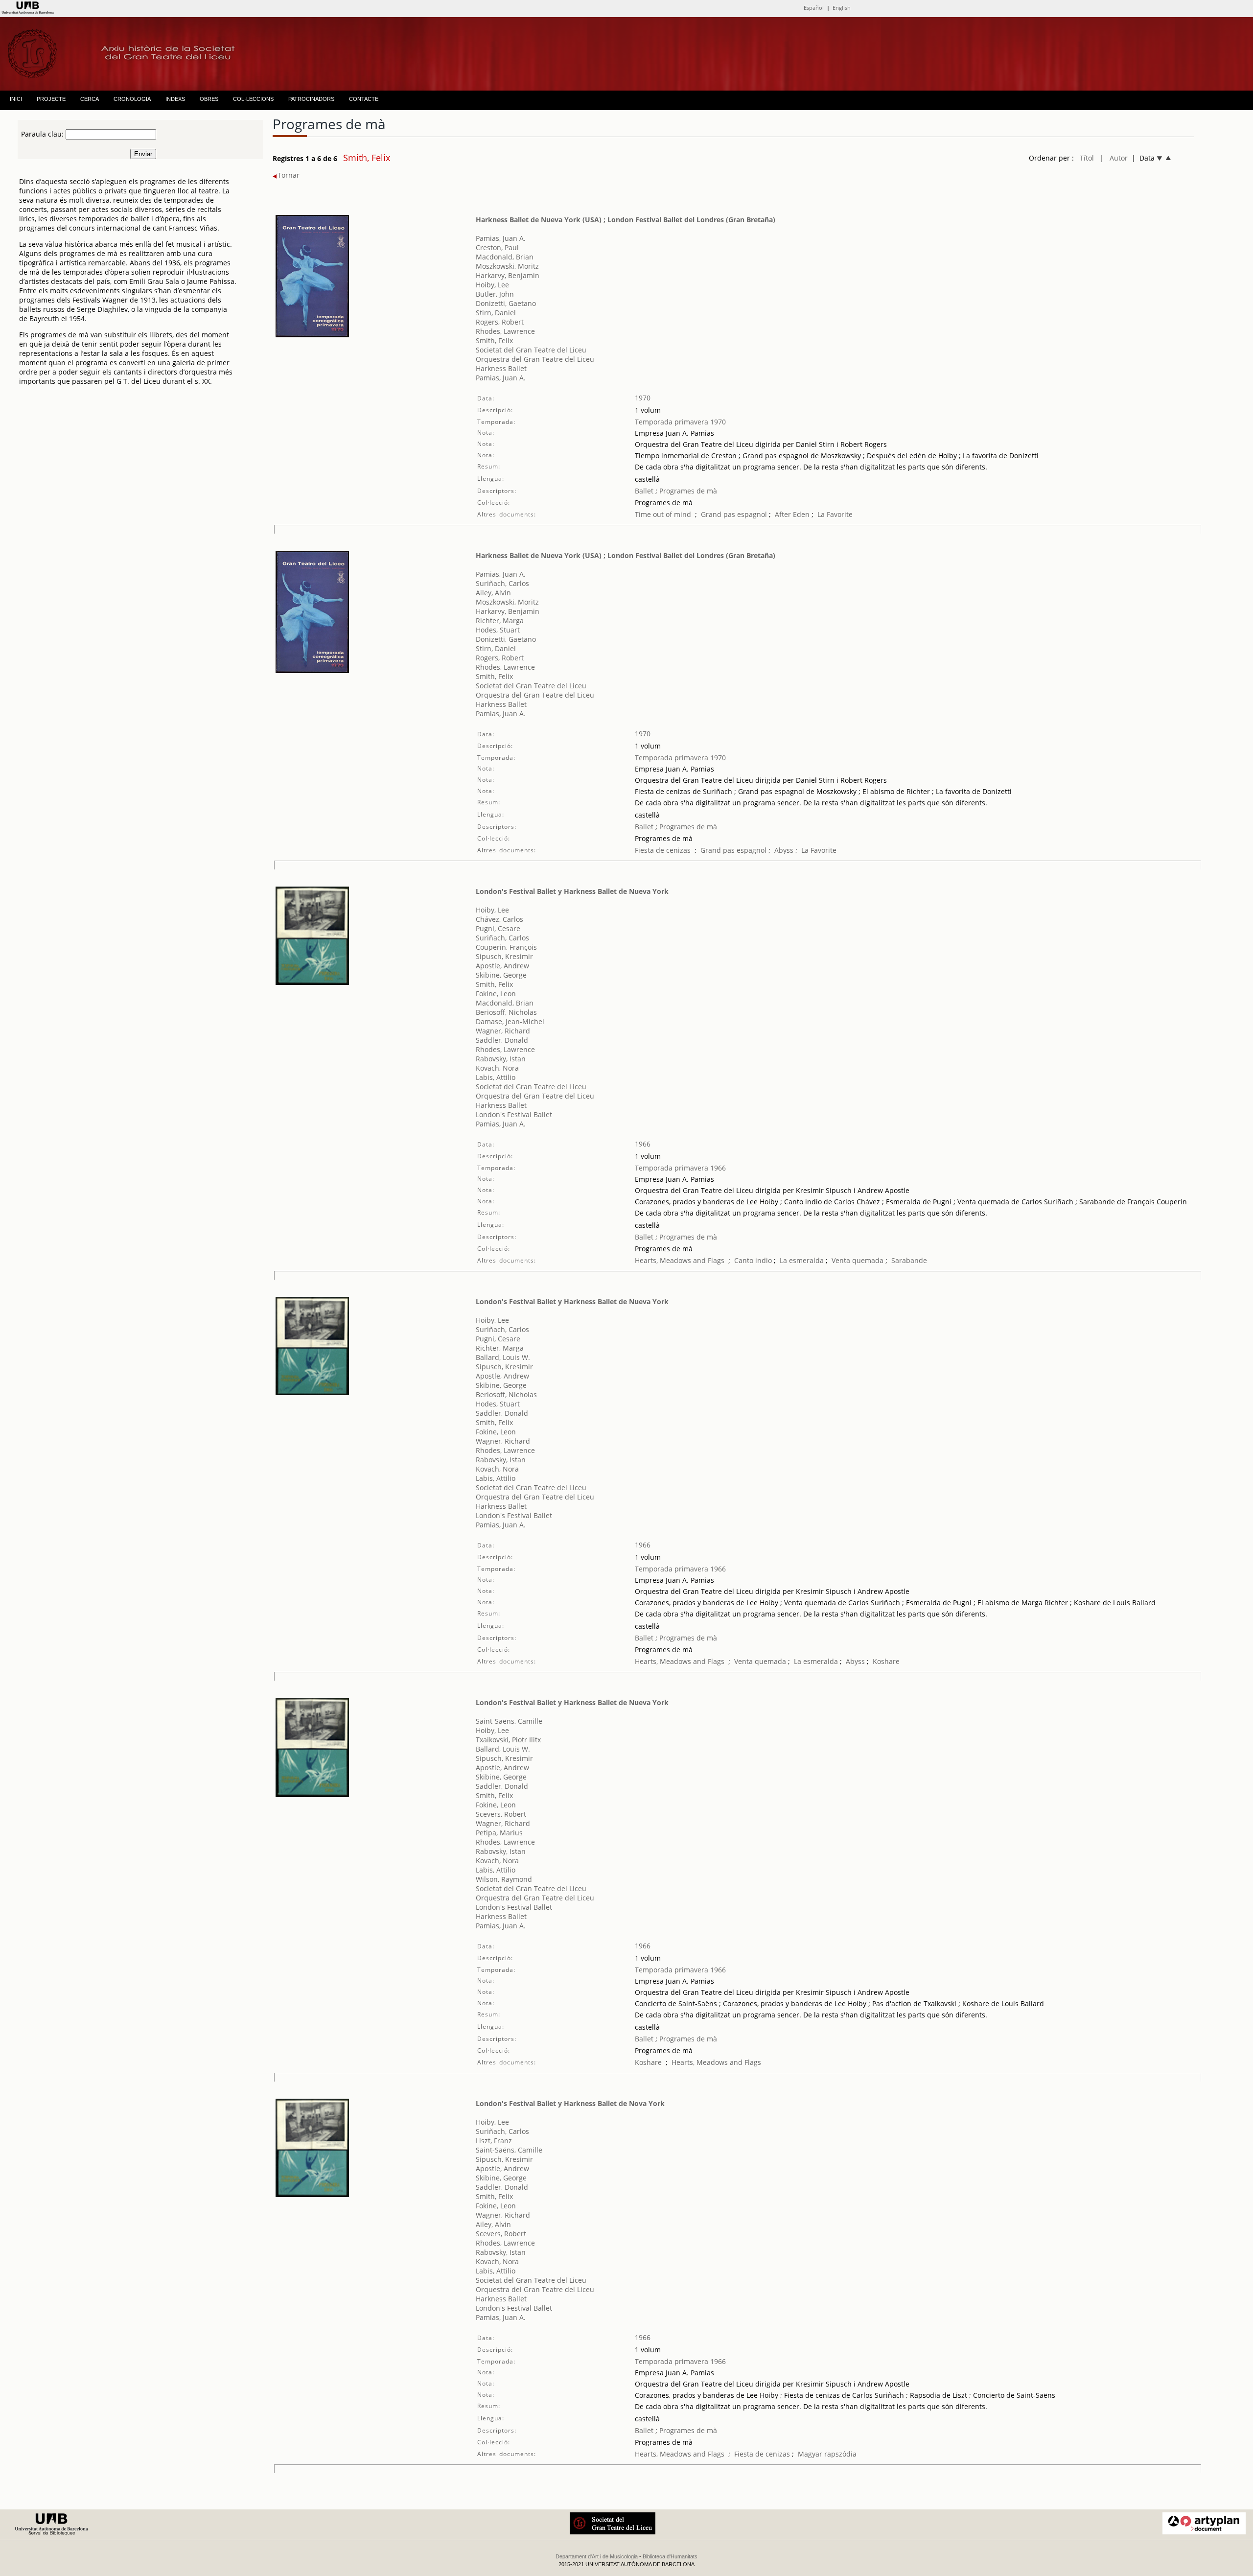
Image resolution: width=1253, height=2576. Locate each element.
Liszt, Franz (494, 2141)
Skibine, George (501, 975)
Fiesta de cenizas (663, 850)
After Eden (792, 514)
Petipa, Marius (499, 1833)
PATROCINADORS (311, 99)
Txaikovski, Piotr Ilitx (508, 1740)
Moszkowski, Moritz (507, 266)
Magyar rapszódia (827, 2454)
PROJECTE (51, 99)
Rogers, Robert (500, 322)
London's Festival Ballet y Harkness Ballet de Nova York (570, 2103)
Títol (1087, 158)
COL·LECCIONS (253, 99)
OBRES (209, 99)
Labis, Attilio (496, 1077)
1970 (643, 398)
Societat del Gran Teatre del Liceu (531, 350)
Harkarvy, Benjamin (508, 275)
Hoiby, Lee (492, 285)
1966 (643, 1144)
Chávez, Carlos (499, 919)
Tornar (289, 175)
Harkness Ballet (501, 368)
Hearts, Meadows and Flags (680, 1260)
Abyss (784, 850)
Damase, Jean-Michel (510, 1021)
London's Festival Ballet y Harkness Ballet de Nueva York (572, 891)
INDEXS (175, 99)
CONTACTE (364, 99)
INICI (16, 99)
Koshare (886, 1661)
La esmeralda (802, 1260)
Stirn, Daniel (496, 313)
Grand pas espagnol (734, 514)
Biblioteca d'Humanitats (670, 2556)
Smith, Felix (494, 340)
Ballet (644, 491)
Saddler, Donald (502, 1040)
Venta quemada (858, 1260)
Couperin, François (506, 947)
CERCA (90, 99)
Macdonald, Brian (505, 257)
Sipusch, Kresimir (504, 956)
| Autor (1114, 158)
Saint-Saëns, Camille (509, 1721)
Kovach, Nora (497, 1068)
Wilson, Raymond (504, 1879)
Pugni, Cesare (498, 928)
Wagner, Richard (503, 1031)
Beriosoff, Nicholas (506, 1012)
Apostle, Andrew (502, 966)
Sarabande (909, 1260)
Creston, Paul (497, 247)
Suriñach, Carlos (502, 583)
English (842, 8)
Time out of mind (663, 514)
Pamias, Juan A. (501, 238)
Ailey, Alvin (493, 593)
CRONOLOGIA (132, 99)
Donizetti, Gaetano (506, 303)
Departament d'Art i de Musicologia (597, 2556)
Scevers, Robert (501, 1814)
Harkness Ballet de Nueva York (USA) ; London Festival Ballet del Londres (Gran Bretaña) (626, 220)
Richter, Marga (500, 621)
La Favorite (835, 514)
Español (814, 8)
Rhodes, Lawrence (505, 331)
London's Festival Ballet (514, 1114)
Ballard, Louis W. (503, 1357)
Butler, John (495, 294)
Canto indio (753, 1260)
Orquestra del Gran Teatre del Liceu (535, 359)
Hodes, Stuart (498, 630)
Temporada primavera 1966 (680, 1168)
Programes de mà (687, 491)
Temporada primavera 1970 (680, 422)
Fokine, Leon (496, 994)
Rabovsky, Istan (501, 1059)
